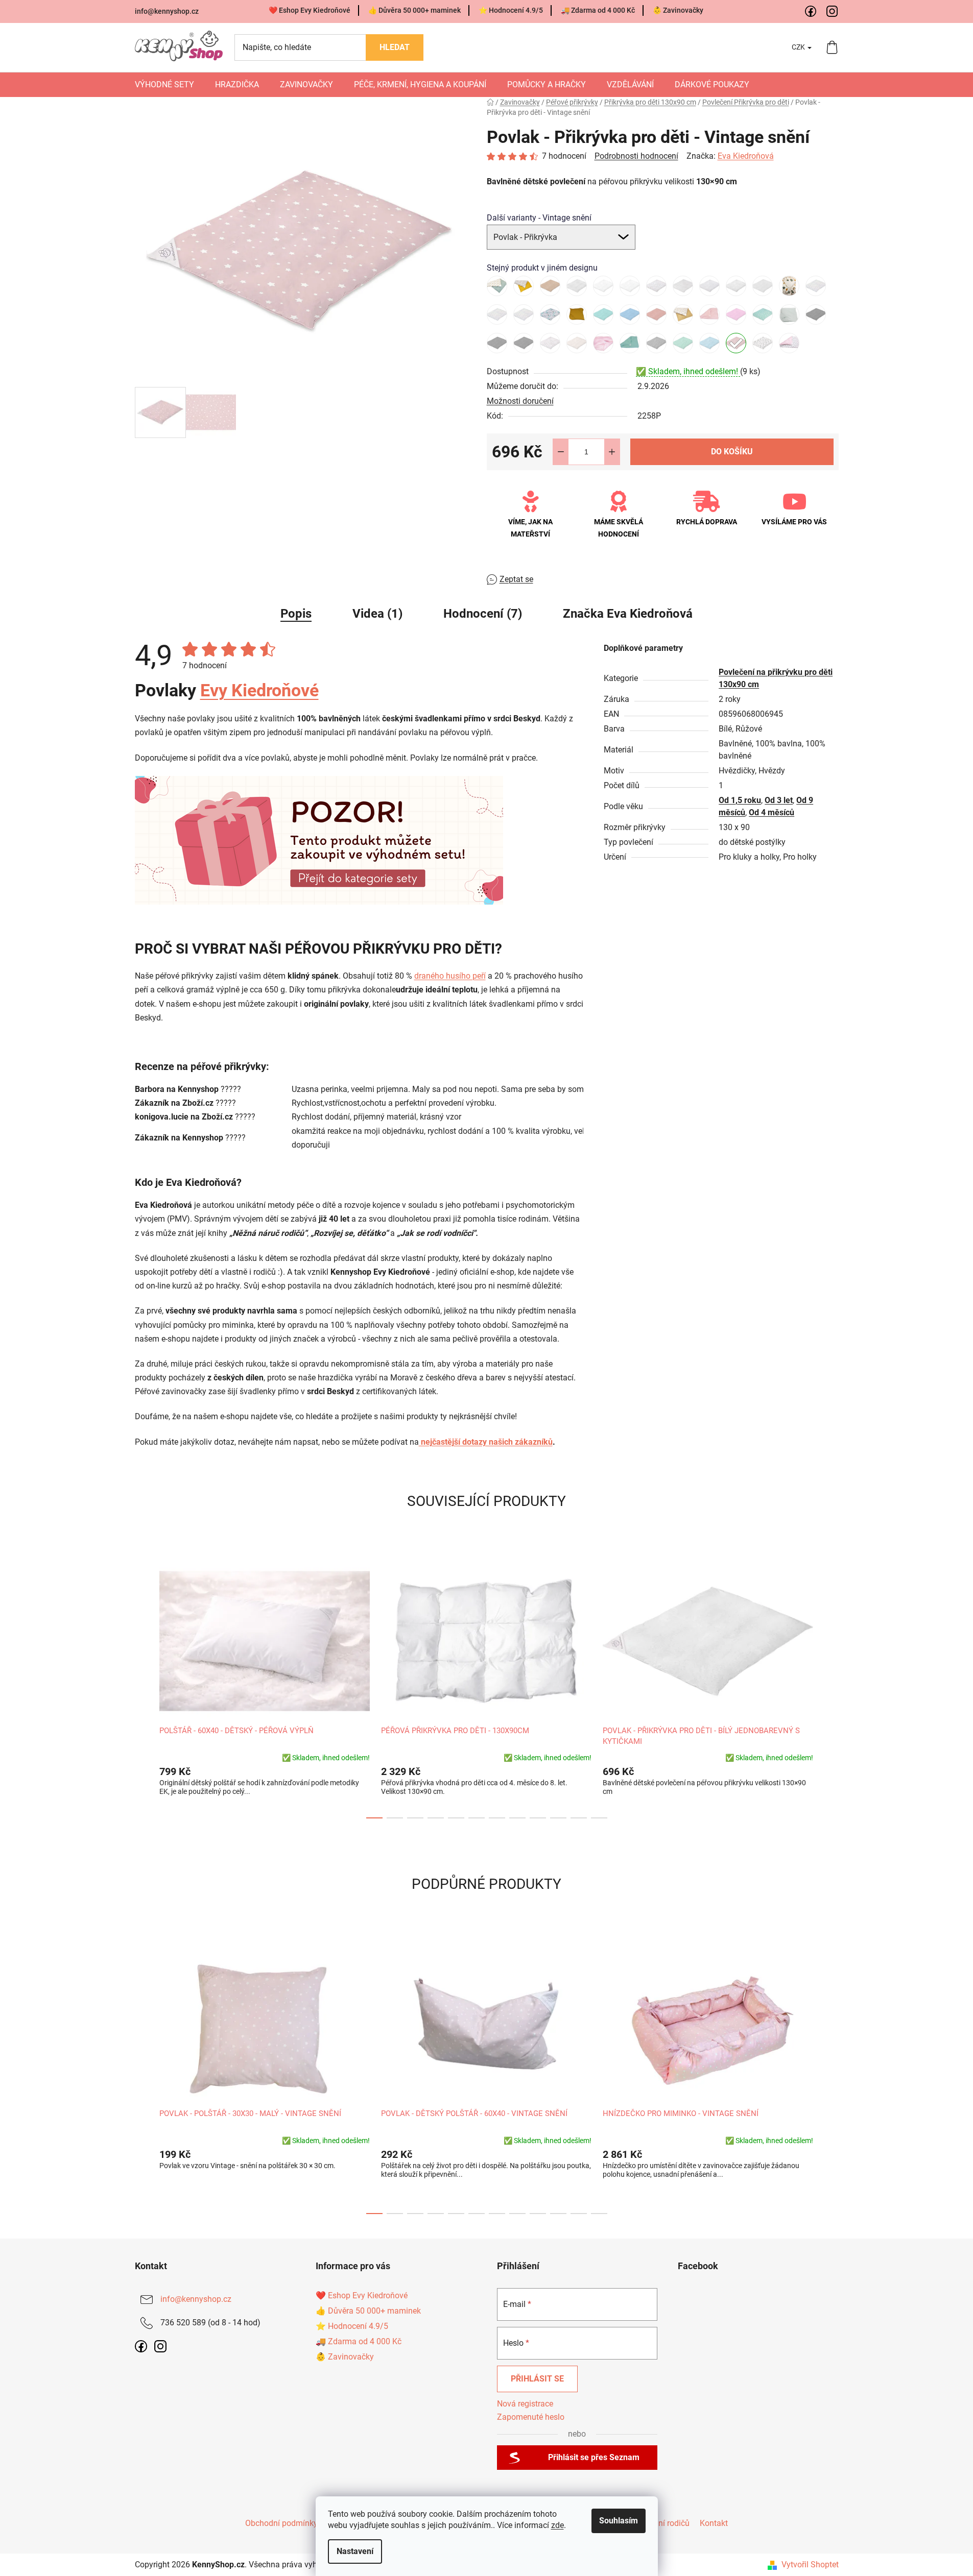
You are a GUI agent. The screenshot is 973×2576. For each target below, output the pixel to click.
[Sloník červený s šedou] (550, 343)
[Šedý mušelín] (789, 314)
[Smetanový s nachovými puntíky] (577, 343)
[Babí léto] (524, 286)
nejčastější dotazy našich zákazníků (486, 1442)
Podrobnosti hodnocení (636, 156)
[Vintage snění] (736, 343)
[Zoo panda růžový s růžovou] (789, 343)
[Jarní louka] (524, 314)
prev (143, 1687)
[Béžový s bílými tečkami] (550, 286)
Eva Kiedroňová (746, 156)
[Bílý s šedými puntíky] (736, 286)
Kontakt (714, 2523)
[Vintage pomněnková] (709, 343)
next (830, 1687)
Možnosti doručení (520, 401)
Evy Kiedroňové (259, 690)
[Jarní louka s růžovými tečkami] (497, 314)
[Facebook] (811, 12)
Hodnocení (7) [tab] (483, 614)
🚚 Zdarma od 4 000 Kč (598, 10)
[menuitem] (164, 85)
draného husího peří (450, 976)
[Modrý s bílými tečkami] (630, 314)
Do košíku (732, 452)
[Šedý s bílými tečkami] (524, 343)
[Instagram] (833, 12)
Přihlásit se (537, 2379)
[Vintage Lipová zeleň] (683, 343)
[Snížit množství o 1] (561, 452)
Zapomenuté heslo (531, 2417)
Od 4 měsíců (772, 812)
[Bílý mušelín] (630, 286)
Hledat (395, 47)
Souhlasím (619, 2521)
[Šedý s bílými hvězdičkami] (816, 314)
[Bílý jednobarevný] (603, 286)
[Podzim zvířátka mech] (497, 286)
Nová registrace (525, 2404)
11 (599, 1818)
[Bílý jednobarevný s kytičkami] (577, 286)
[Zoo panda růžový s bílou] (763, 343)
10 (579, 1818)
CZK (799, 47)
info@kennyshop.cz (167, 11)
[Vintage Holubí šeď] (656, 343)
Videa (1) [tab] (377, 614)
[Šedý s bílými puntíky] (497, 343)
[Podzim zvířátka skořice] (683, 314)
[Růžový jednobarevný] (709, 314)
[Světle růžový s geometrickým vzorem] (603, 343)
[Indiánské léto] (789, 286)
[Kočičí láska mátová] (550, 314)
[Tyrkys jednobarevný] (630, 343)
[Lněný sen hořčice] (577, 314)
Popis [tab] (296, 614)
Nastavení (355, 2551)
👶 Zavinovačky (678, 10)
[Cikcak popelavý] (763, 286)
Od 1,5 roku (740, 800)
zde (557, 2525)
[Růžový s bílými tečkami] (736, 314)
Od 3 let (779, 800)
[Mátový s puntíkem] (603, 314)
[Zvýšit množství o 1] (612, 452)
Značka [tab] (628, 614)
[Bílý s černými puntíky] (683, 286)
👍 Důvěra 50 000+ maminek (414, 10)
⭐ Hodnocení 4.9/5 (511, 10)
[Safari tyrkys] (763, 314)
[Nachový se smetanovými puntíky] (656, 314)
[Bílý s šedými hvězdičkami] (709, 286)
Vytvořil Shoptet (810, 2565)
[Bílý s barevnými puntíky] (656, 286)
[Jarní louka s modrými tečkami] (816, 286)
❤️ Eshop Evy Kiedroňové (310, 10)
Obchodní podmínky (281, 2523)
